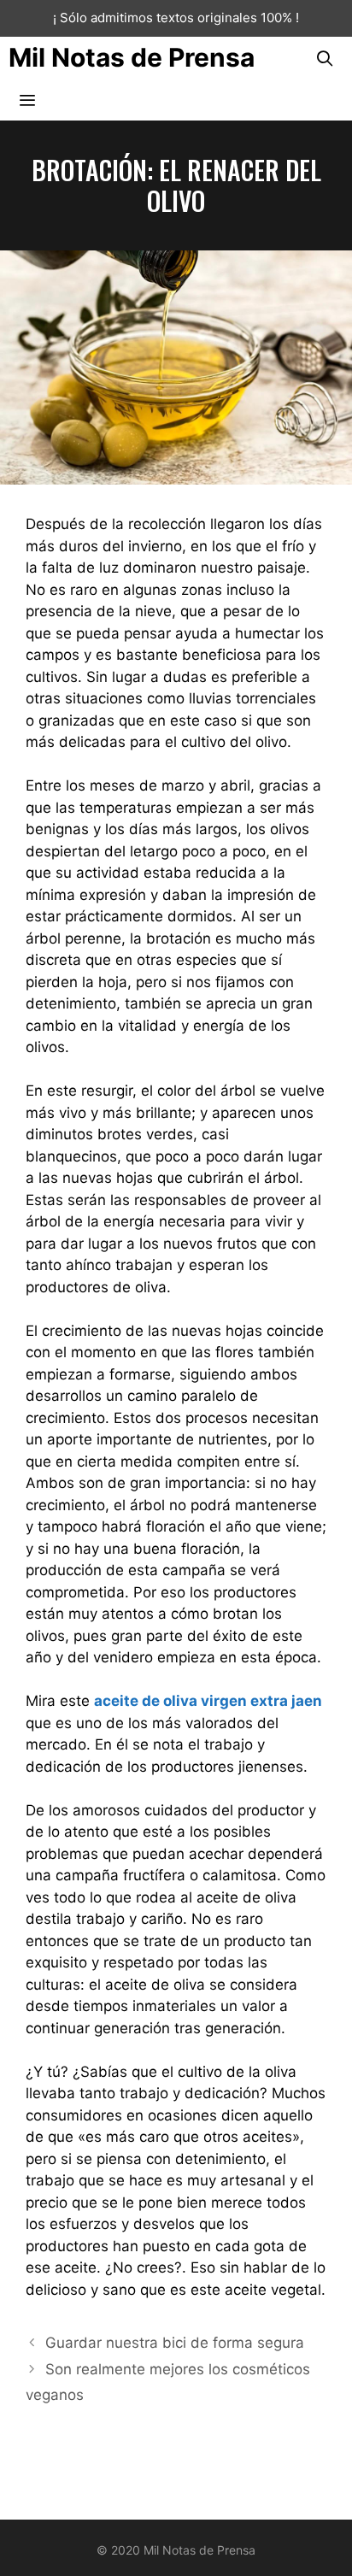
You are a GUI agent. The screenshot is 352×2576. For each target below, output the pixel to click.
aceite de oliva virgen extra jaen (208, 1701)
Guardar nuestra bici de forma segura (175, 2343)
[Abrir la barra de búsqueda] (325, 58)
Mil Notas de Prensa (132, 57)
